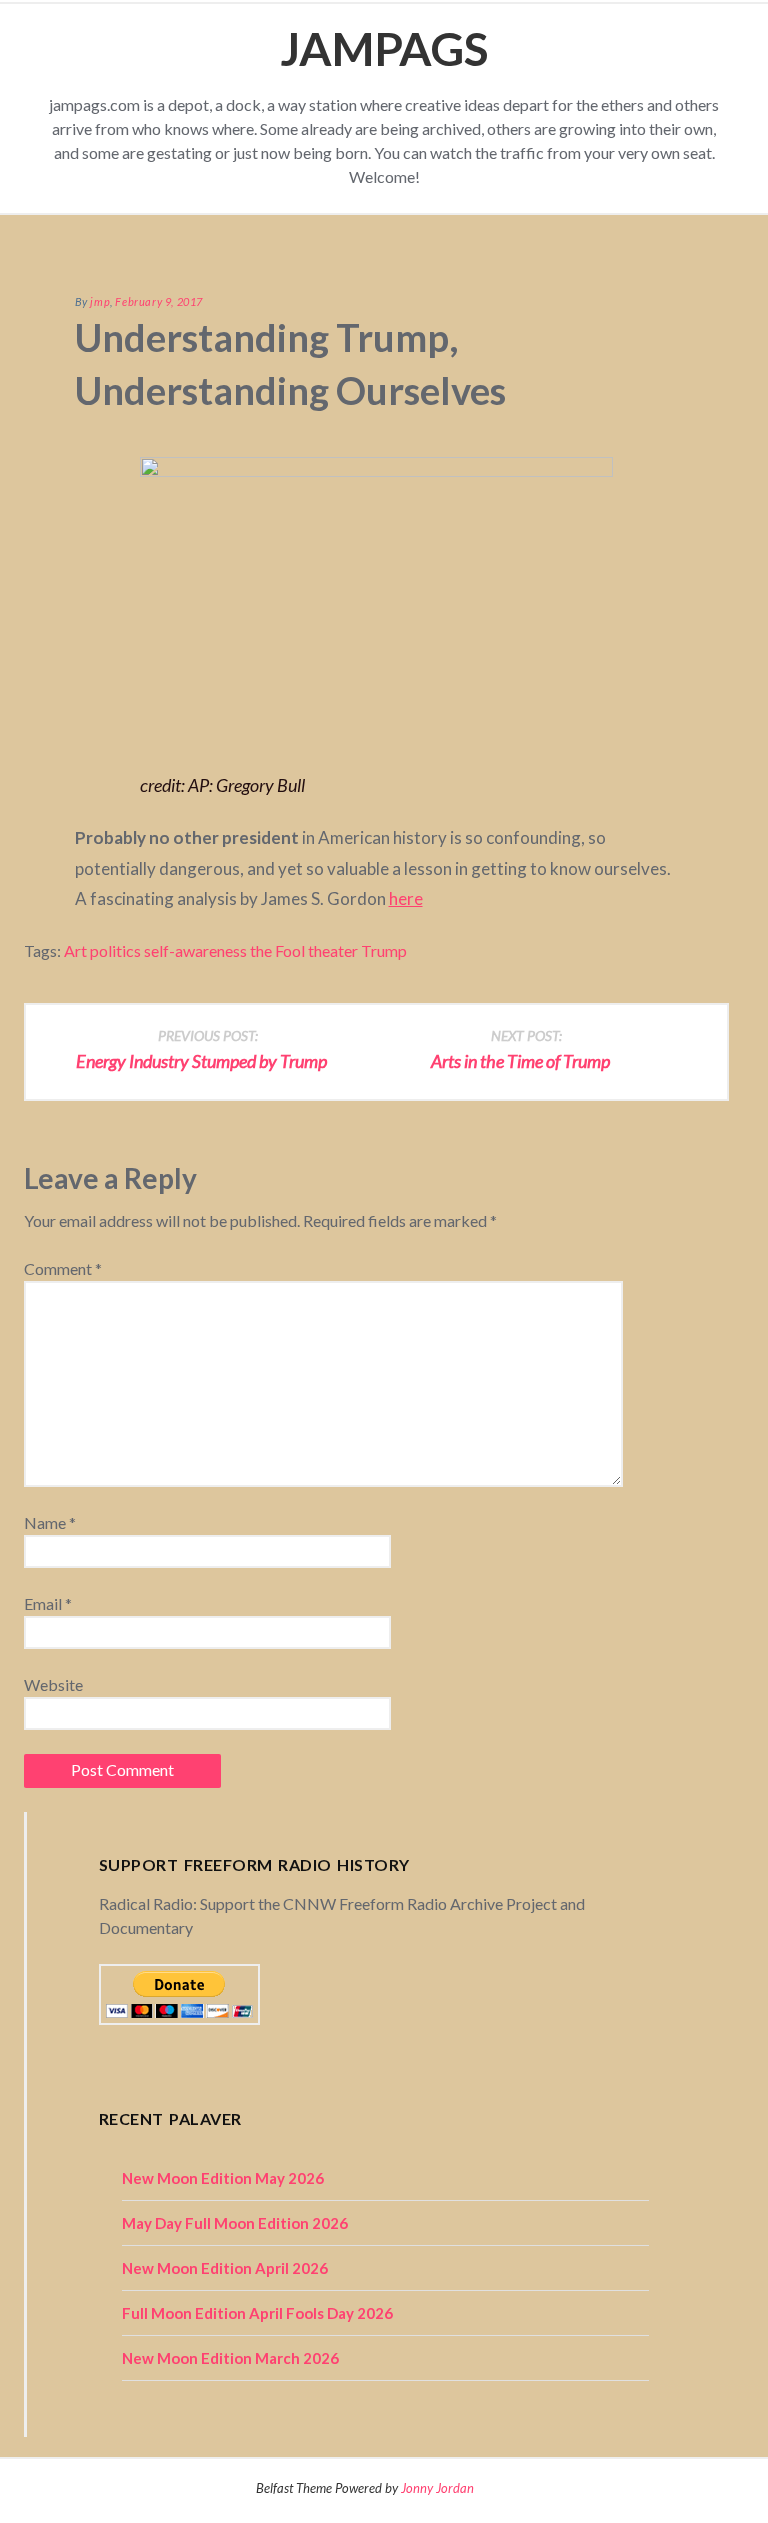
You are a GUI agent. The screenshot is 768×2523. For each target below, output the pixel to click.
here (406, 898)
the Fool (277, 950)
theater (333, 950)
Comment (63, 1268)
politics (115, 950)
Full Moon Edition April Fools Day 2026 (257, 2313)
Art (75, 950)
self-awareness (195, 950)
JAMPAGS (384, 48)
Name (50, 1522)
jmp (100, 301)
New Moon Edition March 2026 (230, 2358)
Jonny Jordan (437, 2488)
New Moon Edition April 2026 (225, 2268)
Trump (384, 950)
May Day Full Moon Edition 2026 (235, 2223)
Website (53, 1684)
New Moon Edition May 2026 (223, 2178)
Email (48, 1603)
